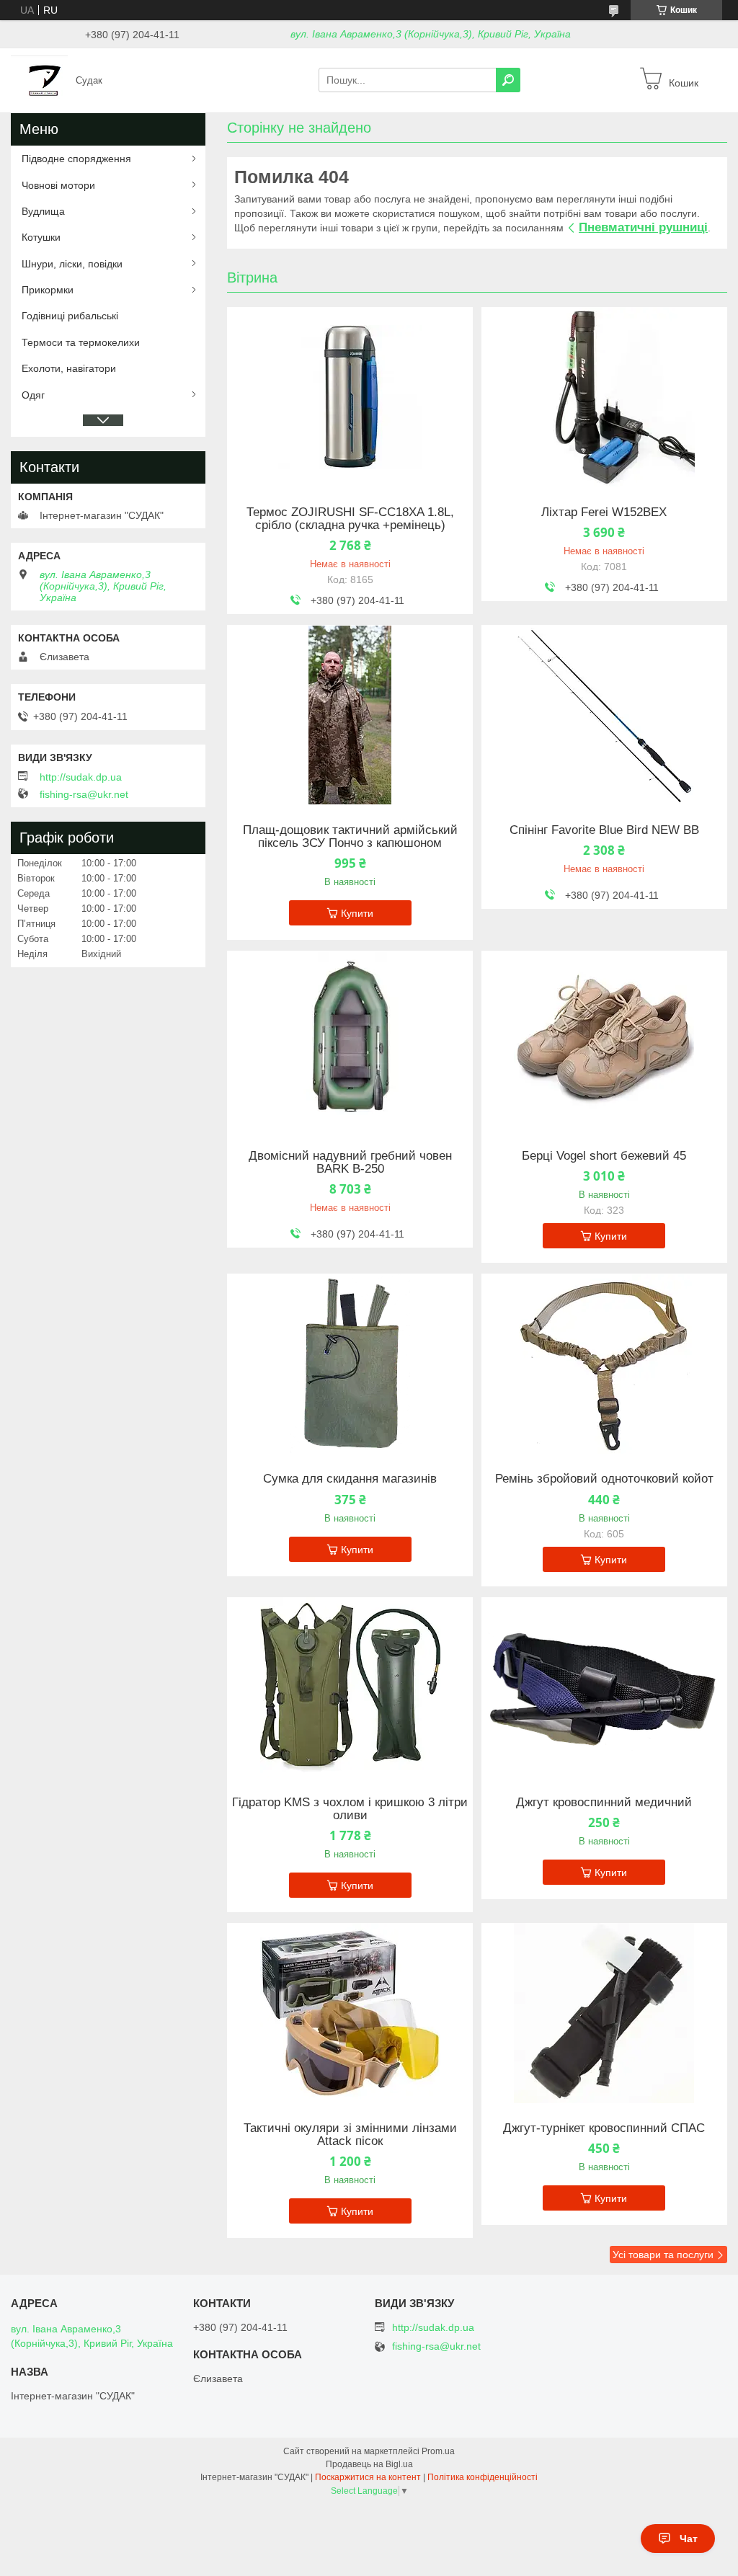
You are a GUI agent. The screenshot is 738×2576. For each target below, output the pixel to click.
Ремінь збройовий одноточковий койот (604, 1479)
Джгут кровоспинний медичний (604, 1803)
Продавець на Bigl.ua (369, 2464)
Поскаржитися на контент (368, 2477)
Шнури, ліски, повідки (72, 264)
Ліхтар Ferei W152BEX (604, 512)
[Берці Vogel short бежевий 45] (604, 1041)
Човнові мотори (58, 185)
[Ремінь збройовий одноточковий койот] (604, 1364)
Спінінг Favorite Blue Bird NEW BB (604, 830)
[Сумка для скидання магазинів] (350, 1364)
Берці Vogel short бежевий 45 (604, 1156)
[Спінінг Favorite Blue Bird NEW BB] (604, 715)
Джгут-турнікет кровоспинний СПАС (604, 2128)
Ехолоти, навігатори (69, 368)
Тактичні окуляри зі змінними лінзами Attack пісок (350, 2135)
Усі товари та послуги (663, 2255)
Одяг (33, 395)
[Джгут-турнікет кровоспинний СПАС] (604, 2013)
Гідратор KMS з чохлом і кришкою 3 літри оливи (350, 1809)
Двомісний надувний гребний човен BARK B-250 (350, 1163)
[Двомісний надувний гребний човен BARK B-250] (350, 1041)
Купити (357, 913)
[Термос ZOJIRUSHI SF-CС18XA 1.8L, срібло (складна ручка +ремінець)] (350, 397)
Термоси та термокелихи (81, 342)
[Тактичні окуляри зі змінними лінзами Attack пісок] (350, 2013)
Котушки (41, 237)
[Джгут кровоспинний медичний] (604, 1687)
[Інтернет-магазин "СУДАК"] (39, 79)
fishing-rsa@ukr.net (84, 794)
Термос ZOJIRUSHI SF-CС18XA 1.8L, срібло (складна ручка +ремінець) (350, 519)
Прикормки (48, 290)
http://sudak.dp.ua (81, 777)
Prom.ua (438, 2451)
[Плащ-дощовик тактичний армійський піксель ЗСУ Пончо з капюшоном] (350, 715)
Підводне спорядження (76, 159)
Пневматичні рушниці (643, 227)
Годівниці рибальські (70, 316)
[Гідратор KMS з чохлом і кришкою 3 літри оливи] (350, 1687)
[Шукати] (508, 80)
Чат (689, 2539)
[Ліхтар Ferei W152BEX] (604, 397)
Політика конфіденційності (483, 2477)
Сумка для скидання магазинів (350, 1479)
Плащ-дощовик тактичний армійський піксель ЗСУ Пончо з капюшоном (350, 837)
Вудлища (43, 211)
